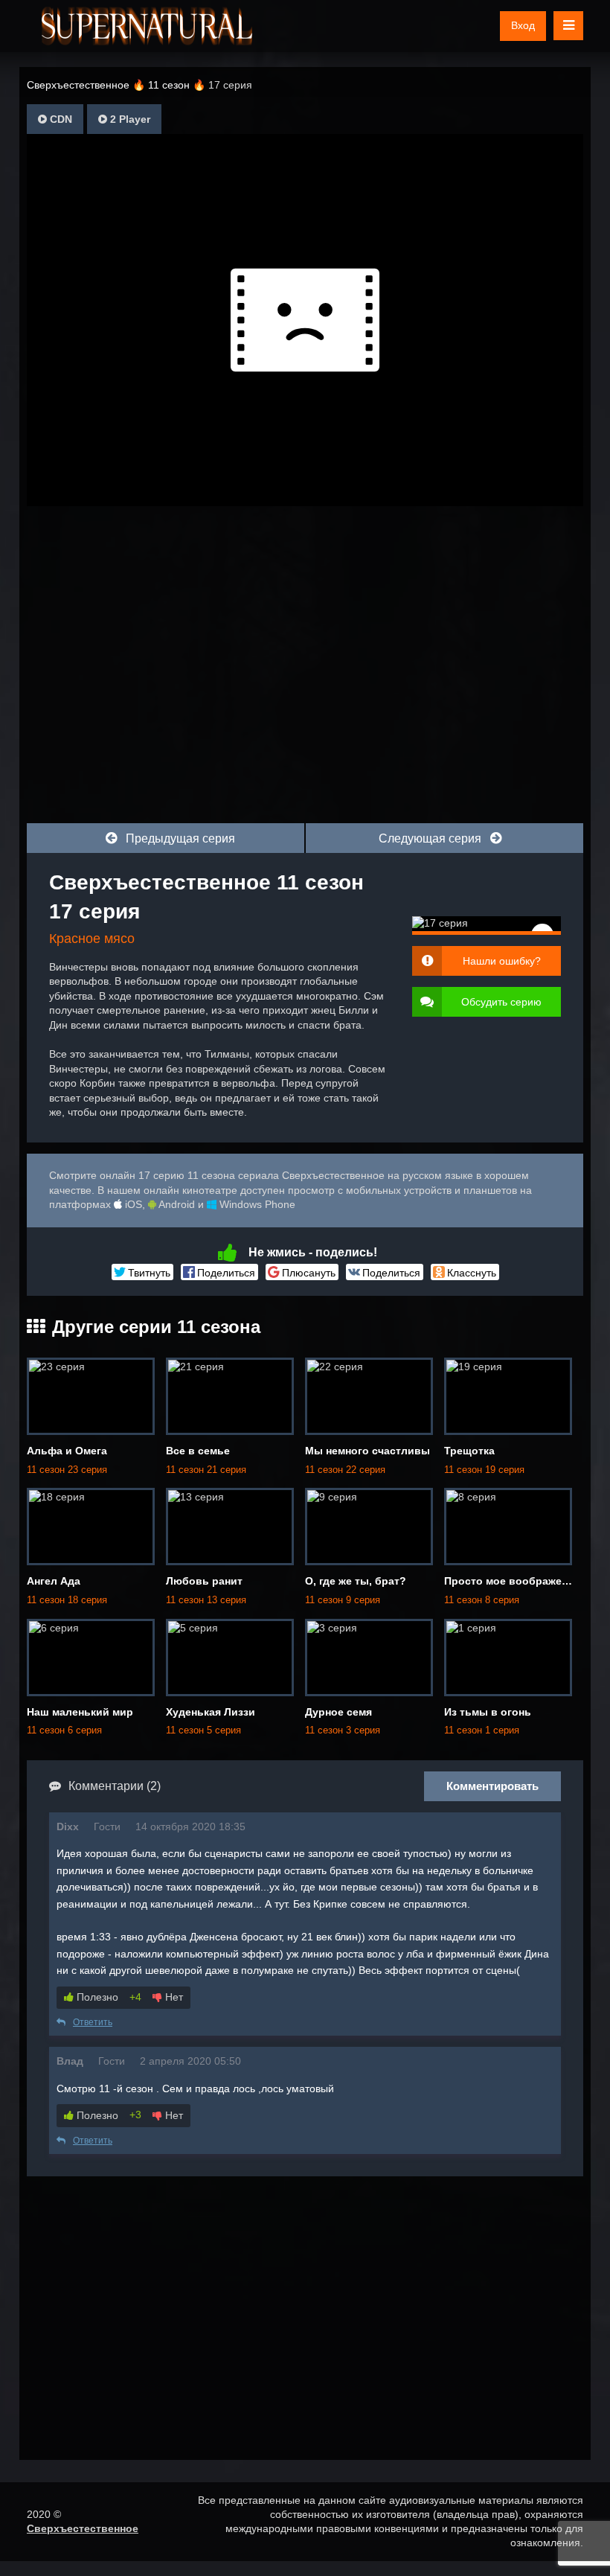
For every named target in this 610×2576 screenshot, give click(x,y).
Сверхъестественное (83, 2528)
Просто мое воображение (512, 1581)
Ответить (93, 2022)
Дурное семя (338, 1712)
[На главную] (147, 26)
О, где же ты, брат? (356, 1581)
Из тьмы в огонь (488, 1712)
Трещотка (469, 1451)
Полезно (96, 1997)
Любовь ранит (204, 1581)
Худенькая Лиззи (211, 1712)
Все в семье (198, 1451)
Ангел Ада (54, 1581)
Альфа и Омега (67, 1451)
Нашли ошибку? (502, 961)
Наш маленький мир (80, 1712)
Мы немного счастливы (367, 1451)
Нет (173, 1997)
